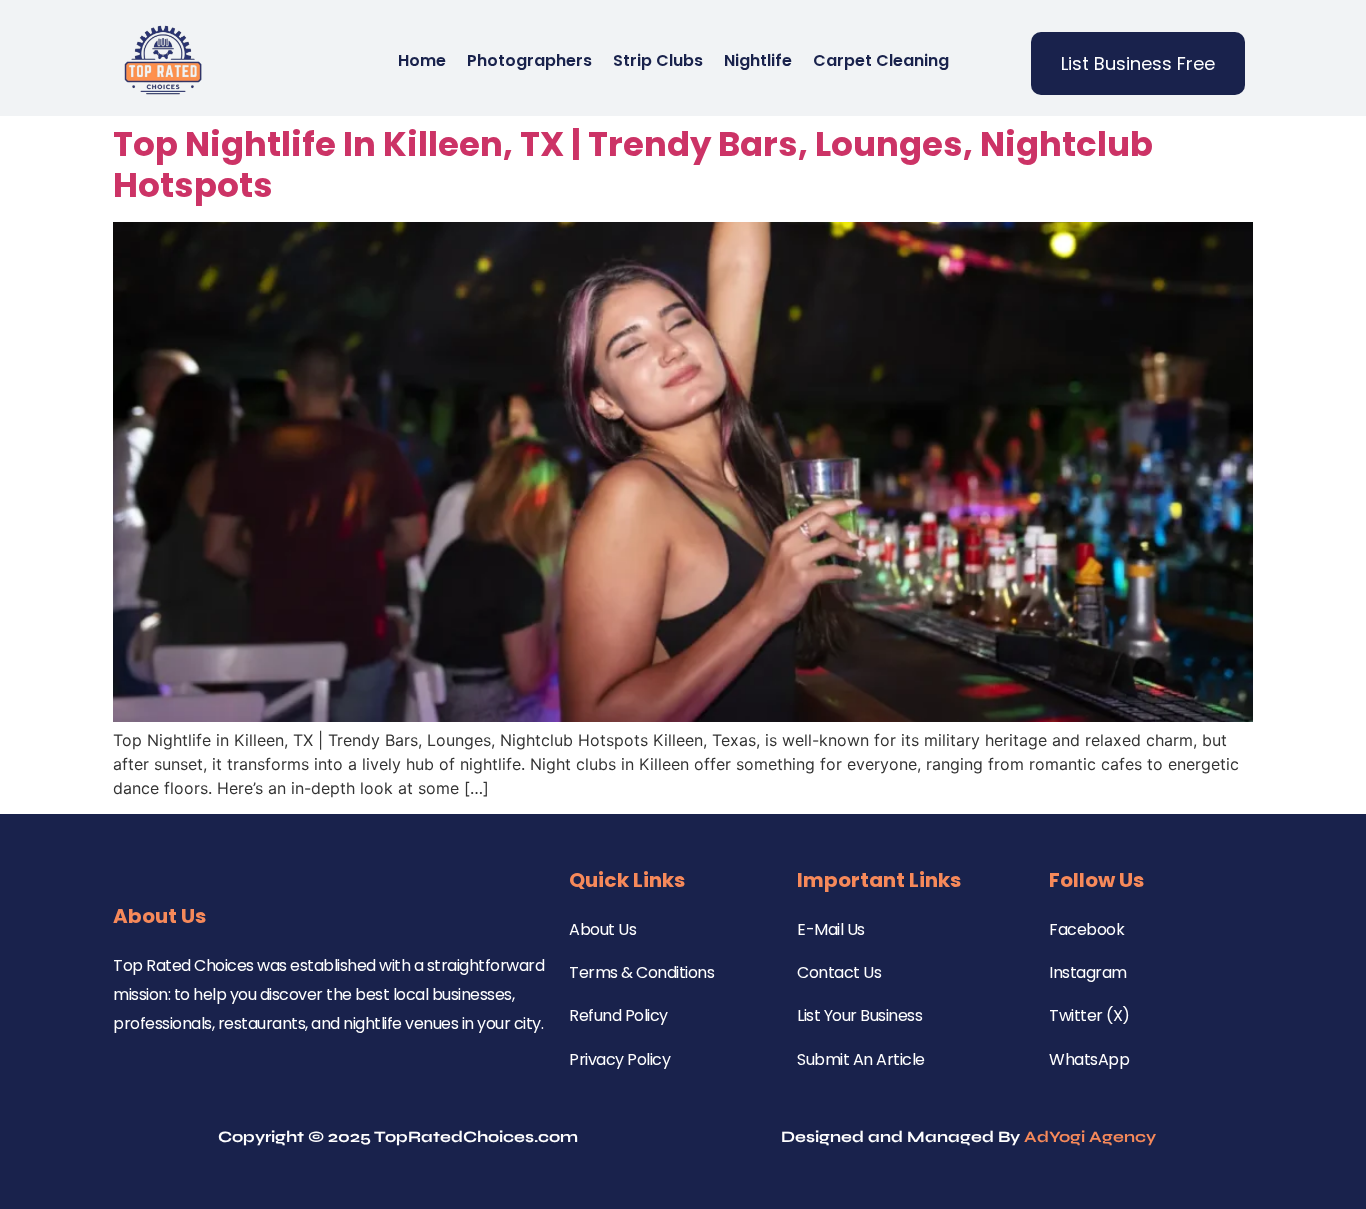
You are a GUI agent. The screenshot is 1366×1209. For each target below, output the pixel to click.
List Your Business (859, 1015)
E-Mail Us (831, 929)
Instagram (1088, 972)
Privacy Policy (619, 1059)
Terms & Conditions (641, 972)
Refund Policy (618, 1015)
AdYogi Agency (1090, 1136)
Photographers (529, 60)
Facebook (1086, 929)
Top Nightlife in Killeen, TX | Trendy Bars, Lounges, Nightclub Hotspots (633, 164)
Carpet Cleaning (881, 60)
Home (422, 60)
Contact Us (839, 972)
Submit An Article (861, 1059)
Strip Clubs (658, 60)
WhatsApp (1089, 1059)
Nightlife (758, 60)
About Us (602, 929)
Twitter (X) (1089, 1015)
